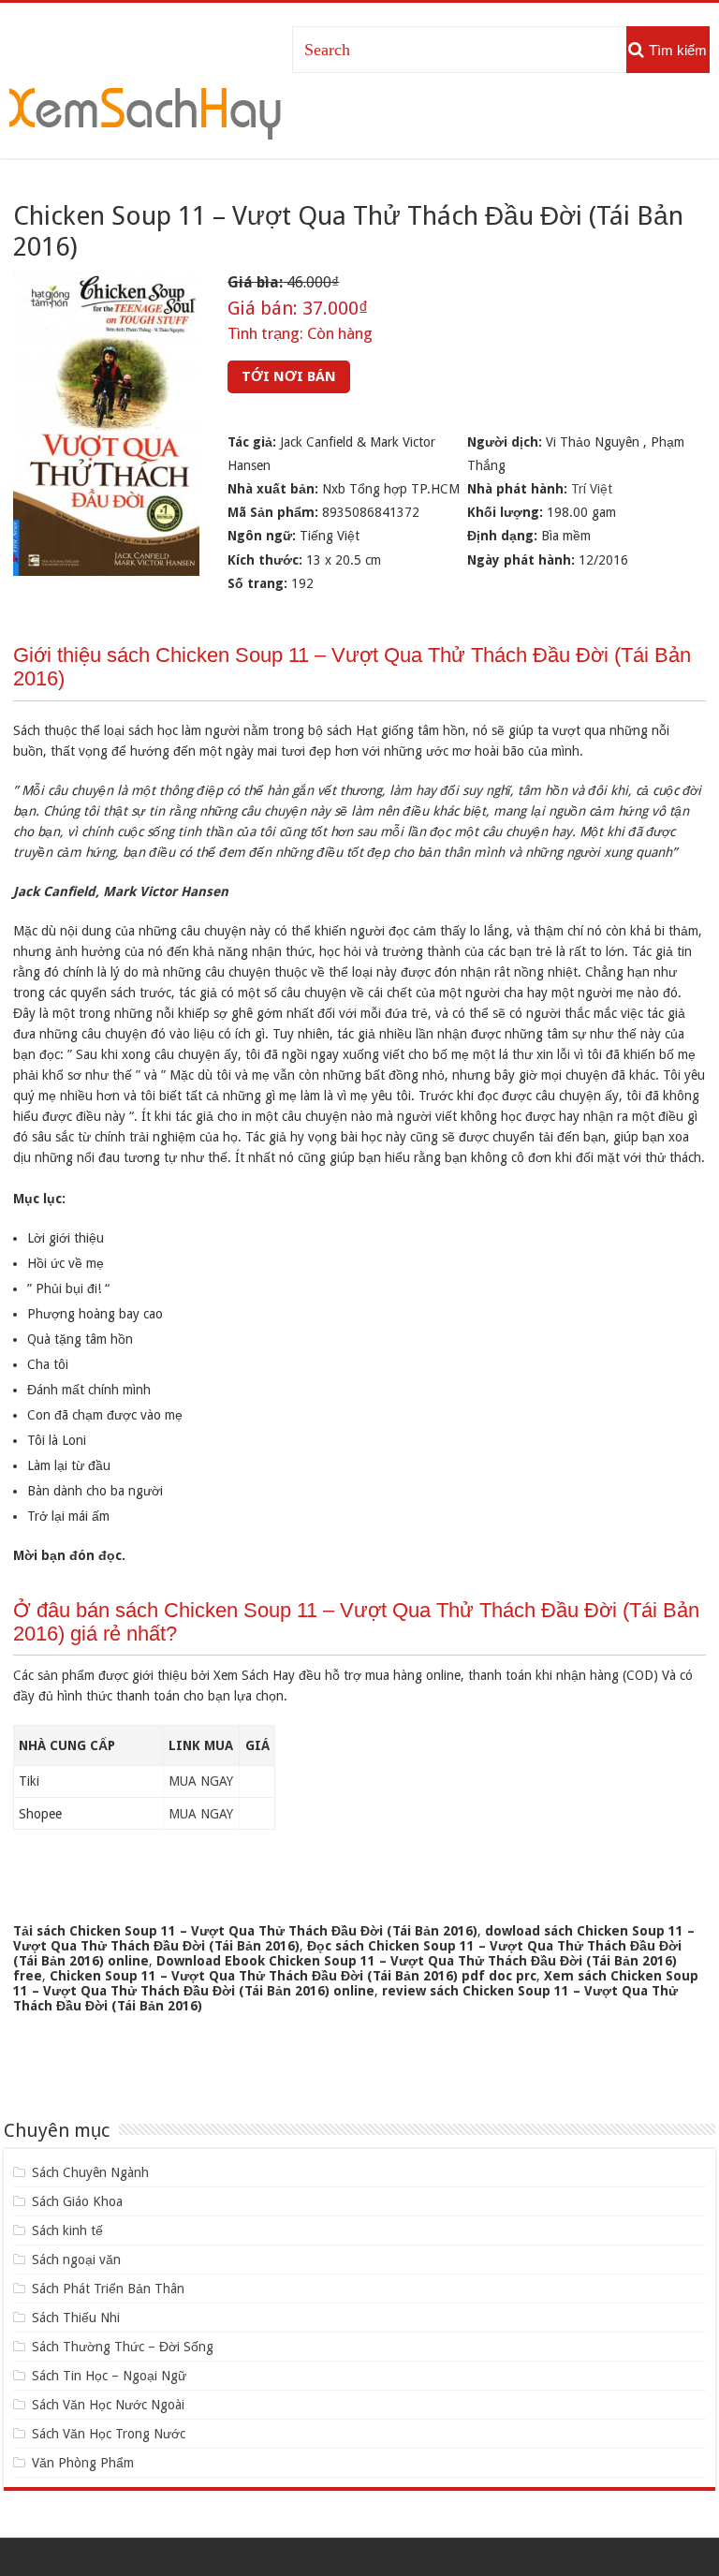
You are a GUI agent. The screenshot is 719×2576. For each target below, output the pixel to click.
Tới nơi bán (289, 376)
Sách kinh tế (67, 2230)
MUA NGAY (201, 1781)
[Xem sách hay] (145, 110)
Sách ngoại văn (76, 2260)
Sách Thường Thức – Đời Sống (123, 2347)
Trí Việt (592, 489)
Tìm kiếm (678, 50)
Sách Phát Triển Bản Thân (108, 2289)
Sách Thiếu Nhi (76, 2318)
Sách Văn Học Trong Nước (109, 2434)
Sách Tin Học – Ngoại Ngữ (109, 2376)
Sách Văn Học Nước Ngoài (108, 2405)
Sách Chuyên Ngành (90, 2172)
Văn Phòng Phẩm (83, 2463)
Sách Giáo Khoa (77, 2201)
